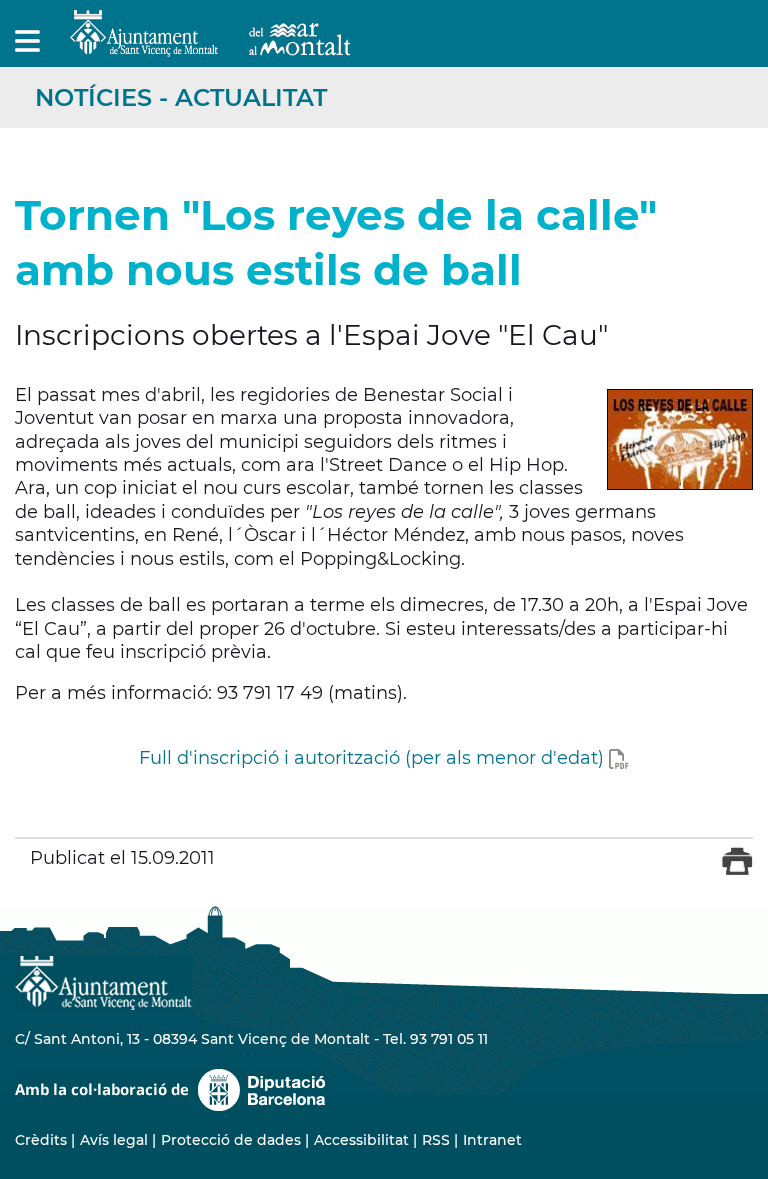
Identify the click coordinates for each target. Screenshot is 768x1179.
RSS (436, 1140)
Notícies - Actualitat (181, 97)
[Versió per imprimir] (737, 870)
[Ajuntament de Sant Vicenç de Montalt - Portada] (210, 45)
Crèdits (41, 1140)
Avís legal (114, 1140)
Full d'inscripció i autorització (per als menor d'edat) (371, 758)
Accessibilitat (361, 1140)
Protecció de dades (231, 1140)
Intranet (492, 1140)
